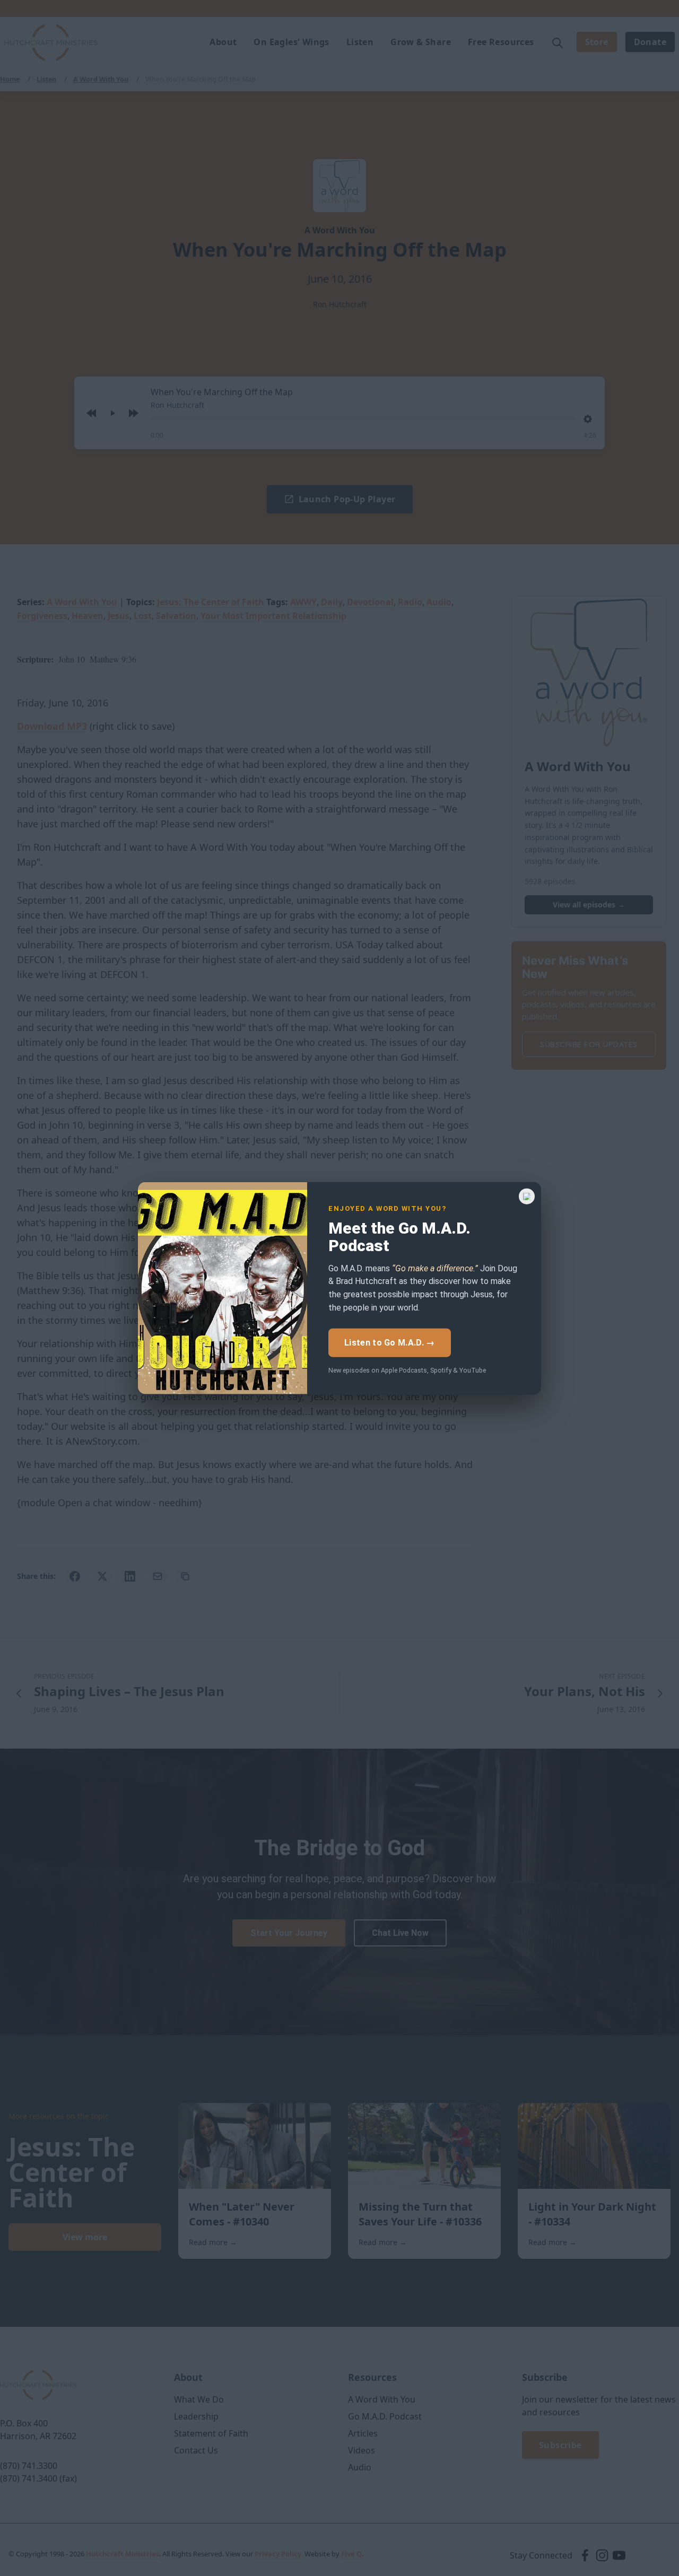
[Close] (527, 1196)
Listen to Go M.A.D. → (389, 1342)
